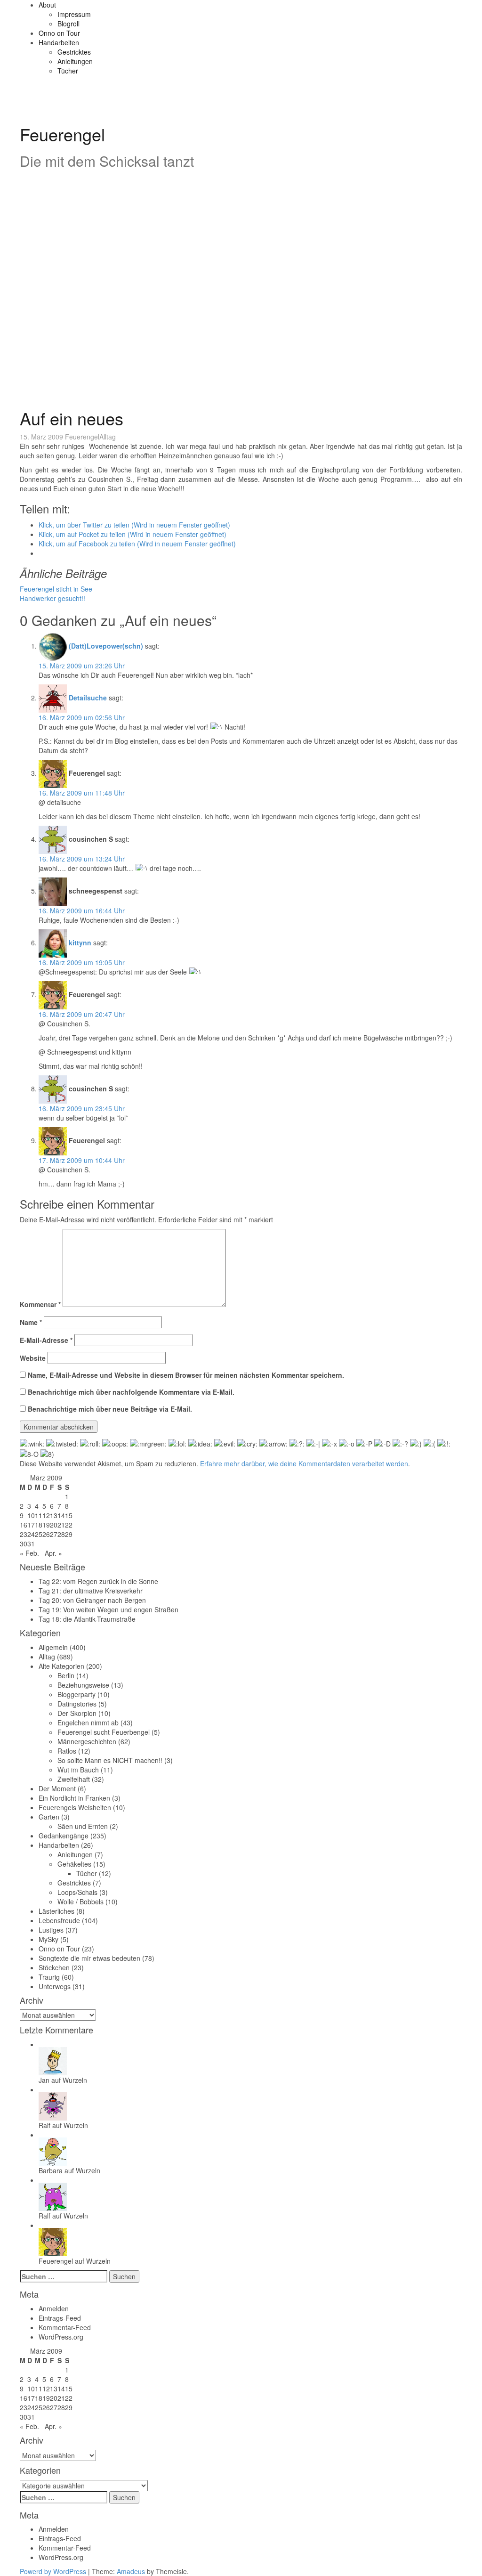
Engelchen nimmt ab (88, 1723)
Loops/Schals (77, 1892)
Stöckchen (54, 1967)
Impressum (74, 14)
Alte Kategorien (61, 1666)
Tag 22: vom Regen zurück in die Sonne (98, 1581)
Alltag (108, 437)
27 (54, 1534)
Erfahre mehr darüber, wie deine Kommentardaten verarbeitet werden (304, 1463)
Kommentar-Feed (65, 2327)
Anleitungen (75, 61)
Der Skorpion (77, 1713)
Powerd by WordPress (53, 2571)
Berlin (66, 1675)
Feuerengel (62, 134)
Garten (49, 1817)
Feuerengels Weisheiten (75, 1807)
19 (46, 1525)
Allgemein (53, 1647)
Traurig (49, 1977)
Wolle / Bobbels (80, 1902)
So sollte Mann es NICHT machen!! (110, 1760)
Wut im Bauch (78, 1770)
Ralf (44, 2125)
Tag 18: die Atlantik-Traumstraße (87, 1619)
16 (24, 1525)
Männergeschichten (87, 1741)
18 (39, 1525)
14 (61, 1515)
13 (54, 1515)
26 (46, 1534)
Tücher (68, 71)
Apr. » (53, 1553)
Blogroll (68, 24)
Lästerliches (56, 1911)
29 (69, 1534)
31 (31, 1544)
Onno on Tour (59, 33)
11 (39, 1515)
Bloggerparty (76, 1694)
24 (31, 1534)
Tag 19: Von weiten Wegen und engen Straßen (108, 1609)
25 (39, 1534)
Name (31, 1322)
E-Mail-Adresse (46, 1340)
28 (61, 1534)
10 (31, 1515)
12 (46, 1515)
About (47, 5)
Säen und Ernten (83, 1826)
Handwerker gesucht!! (52, 598)
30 (24, 1544)
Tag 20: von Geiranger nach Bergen (92, 1600)
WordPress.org (61, 2337)
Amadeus (131, 2571)
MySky (48, 1939)
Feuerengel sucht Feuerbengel (104, 1732)
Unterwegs (55, 1986)
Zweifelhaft (74, 1779)
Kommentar (40, 1304)
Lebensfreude (59, 1920)
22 (69, 1525)
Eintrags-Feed (60, 2318)
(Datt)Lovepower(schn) (106, 646)
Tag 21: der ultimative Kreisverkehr (91, 1591)
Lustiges (51, 1930)
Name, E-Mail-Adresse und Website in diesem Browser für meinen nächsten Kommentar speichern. (186, 1375)
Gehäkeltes (74, 1864)
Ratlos (67, 1751)
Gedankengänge (64, 1836)
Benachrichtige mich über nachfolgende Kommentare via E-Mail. (131, 1392)
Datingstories (77, 1704)
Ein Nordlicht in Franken (74, 1798)
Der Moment (57, 1788)
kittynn (80, 943)
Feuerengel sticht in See (56, 589)
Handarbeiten (59, 42)
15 (69, 1515)
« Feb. (29, 1553)
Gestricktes (74, 52)
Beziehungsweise (83, 1685)
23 (24, 1534)
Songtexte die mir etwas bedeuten (89, 1958)
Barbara (51, 2170)
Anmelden (54, 2308)
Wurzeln (75, 2080)
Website (33, 1358)
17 (31, 1525)
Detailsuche (88, 698)
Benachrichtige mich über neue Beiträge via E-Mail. (110, 1409)
